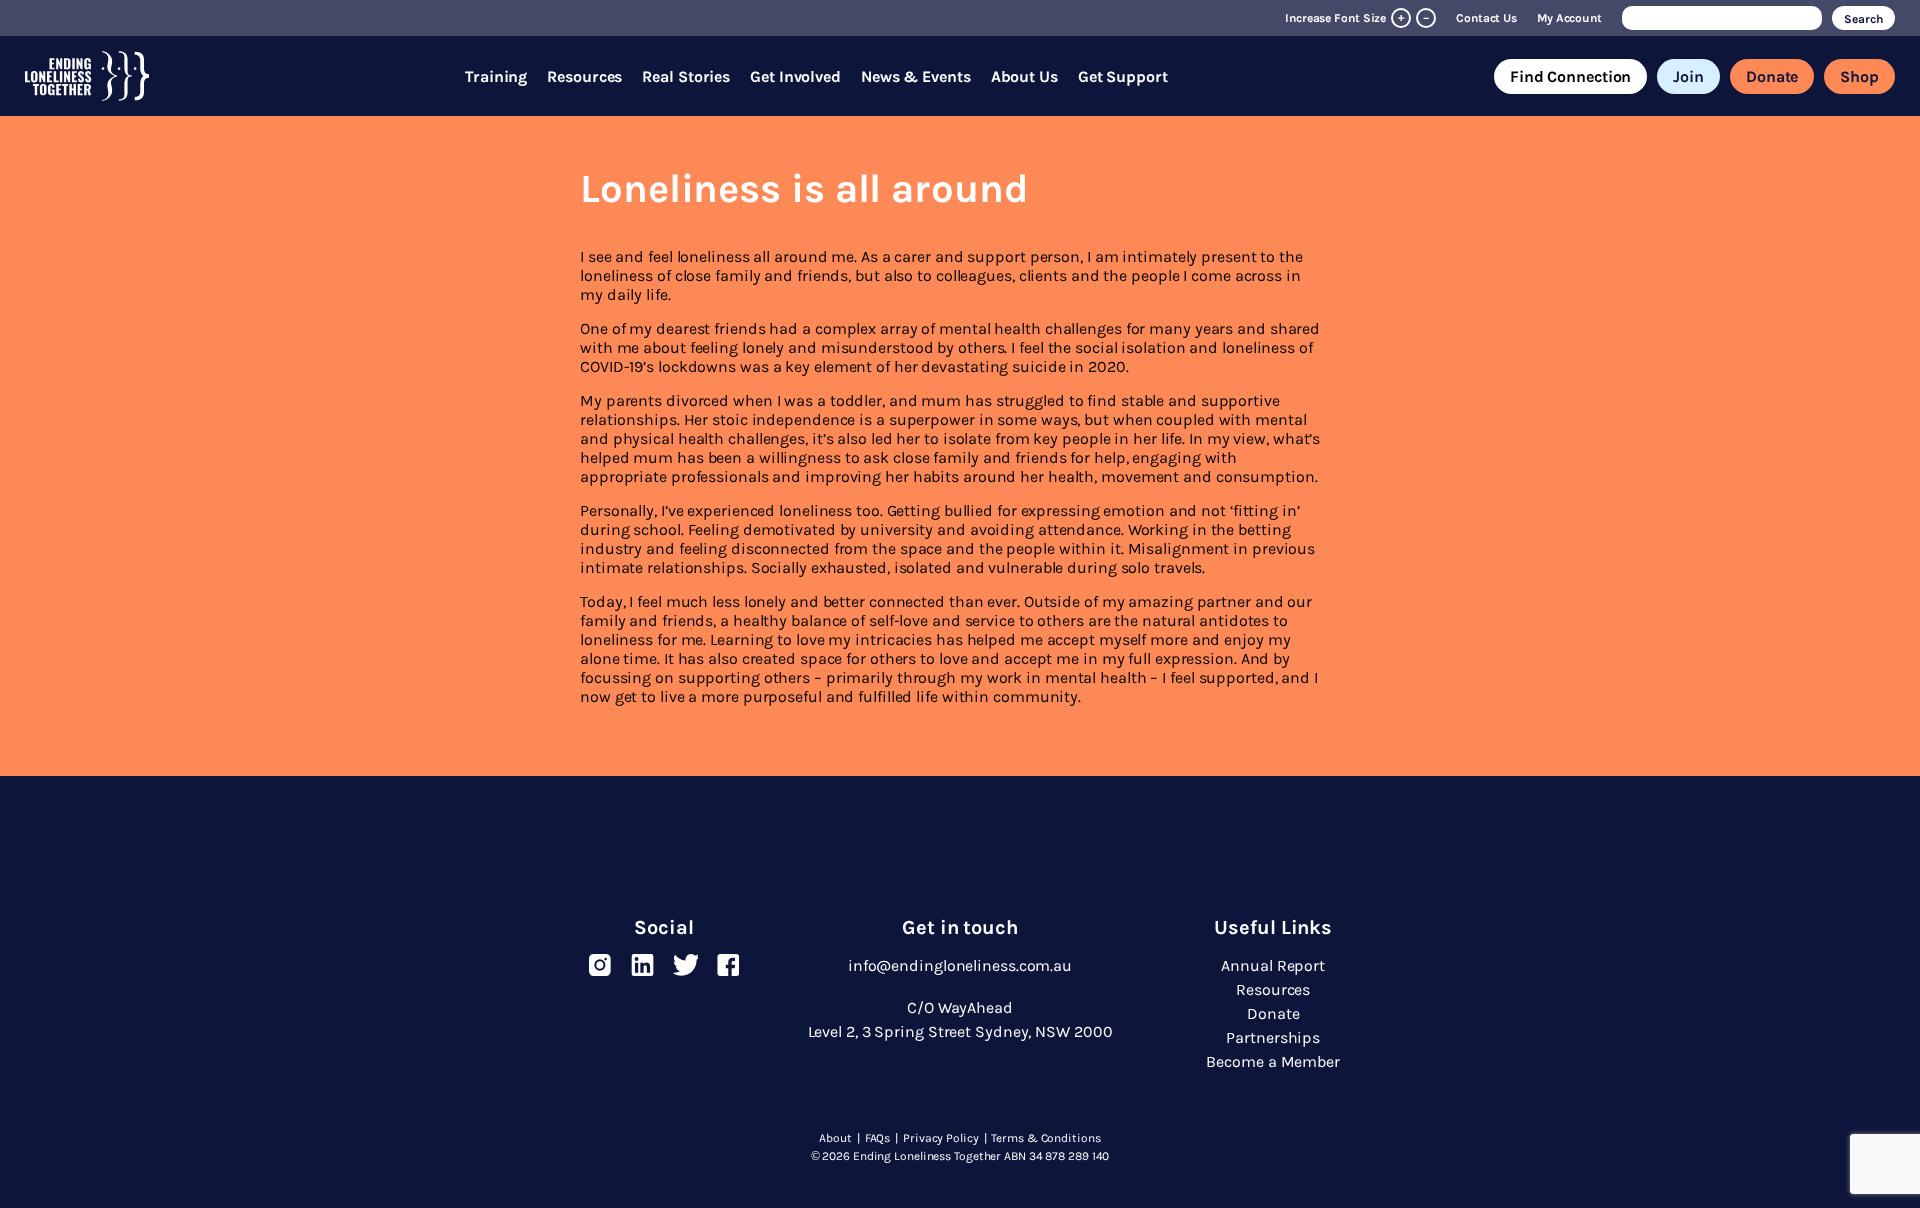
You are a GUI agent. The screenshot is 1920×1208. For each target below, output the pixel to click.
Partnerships (798, 42)
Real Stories (686, 76)
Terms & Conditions (1045, 1138)
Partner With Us (923, 90)
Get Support (1123, 76)
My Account (1569, 18)
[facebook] (728, 965)
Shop (1859, 76)
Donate (1772, 76)
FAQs (878, 1138)
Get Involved (795, 76)
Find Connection (1571, 76)
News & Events (916, 76)
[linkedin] (642, 965)
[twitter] (685, 965)
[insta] (599, 965)
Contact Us (1486, 18)
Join (1688, 76)
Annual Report (1273, 965)
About (835, 1138)
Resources (584, 76)
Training (496, 76)
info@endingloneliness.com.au (960, 965)
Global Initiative (1048, 47)
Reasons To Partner (935, 42)
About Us (1024, 76)
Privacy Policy (941, 1138)
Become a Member (1273, 1061)
